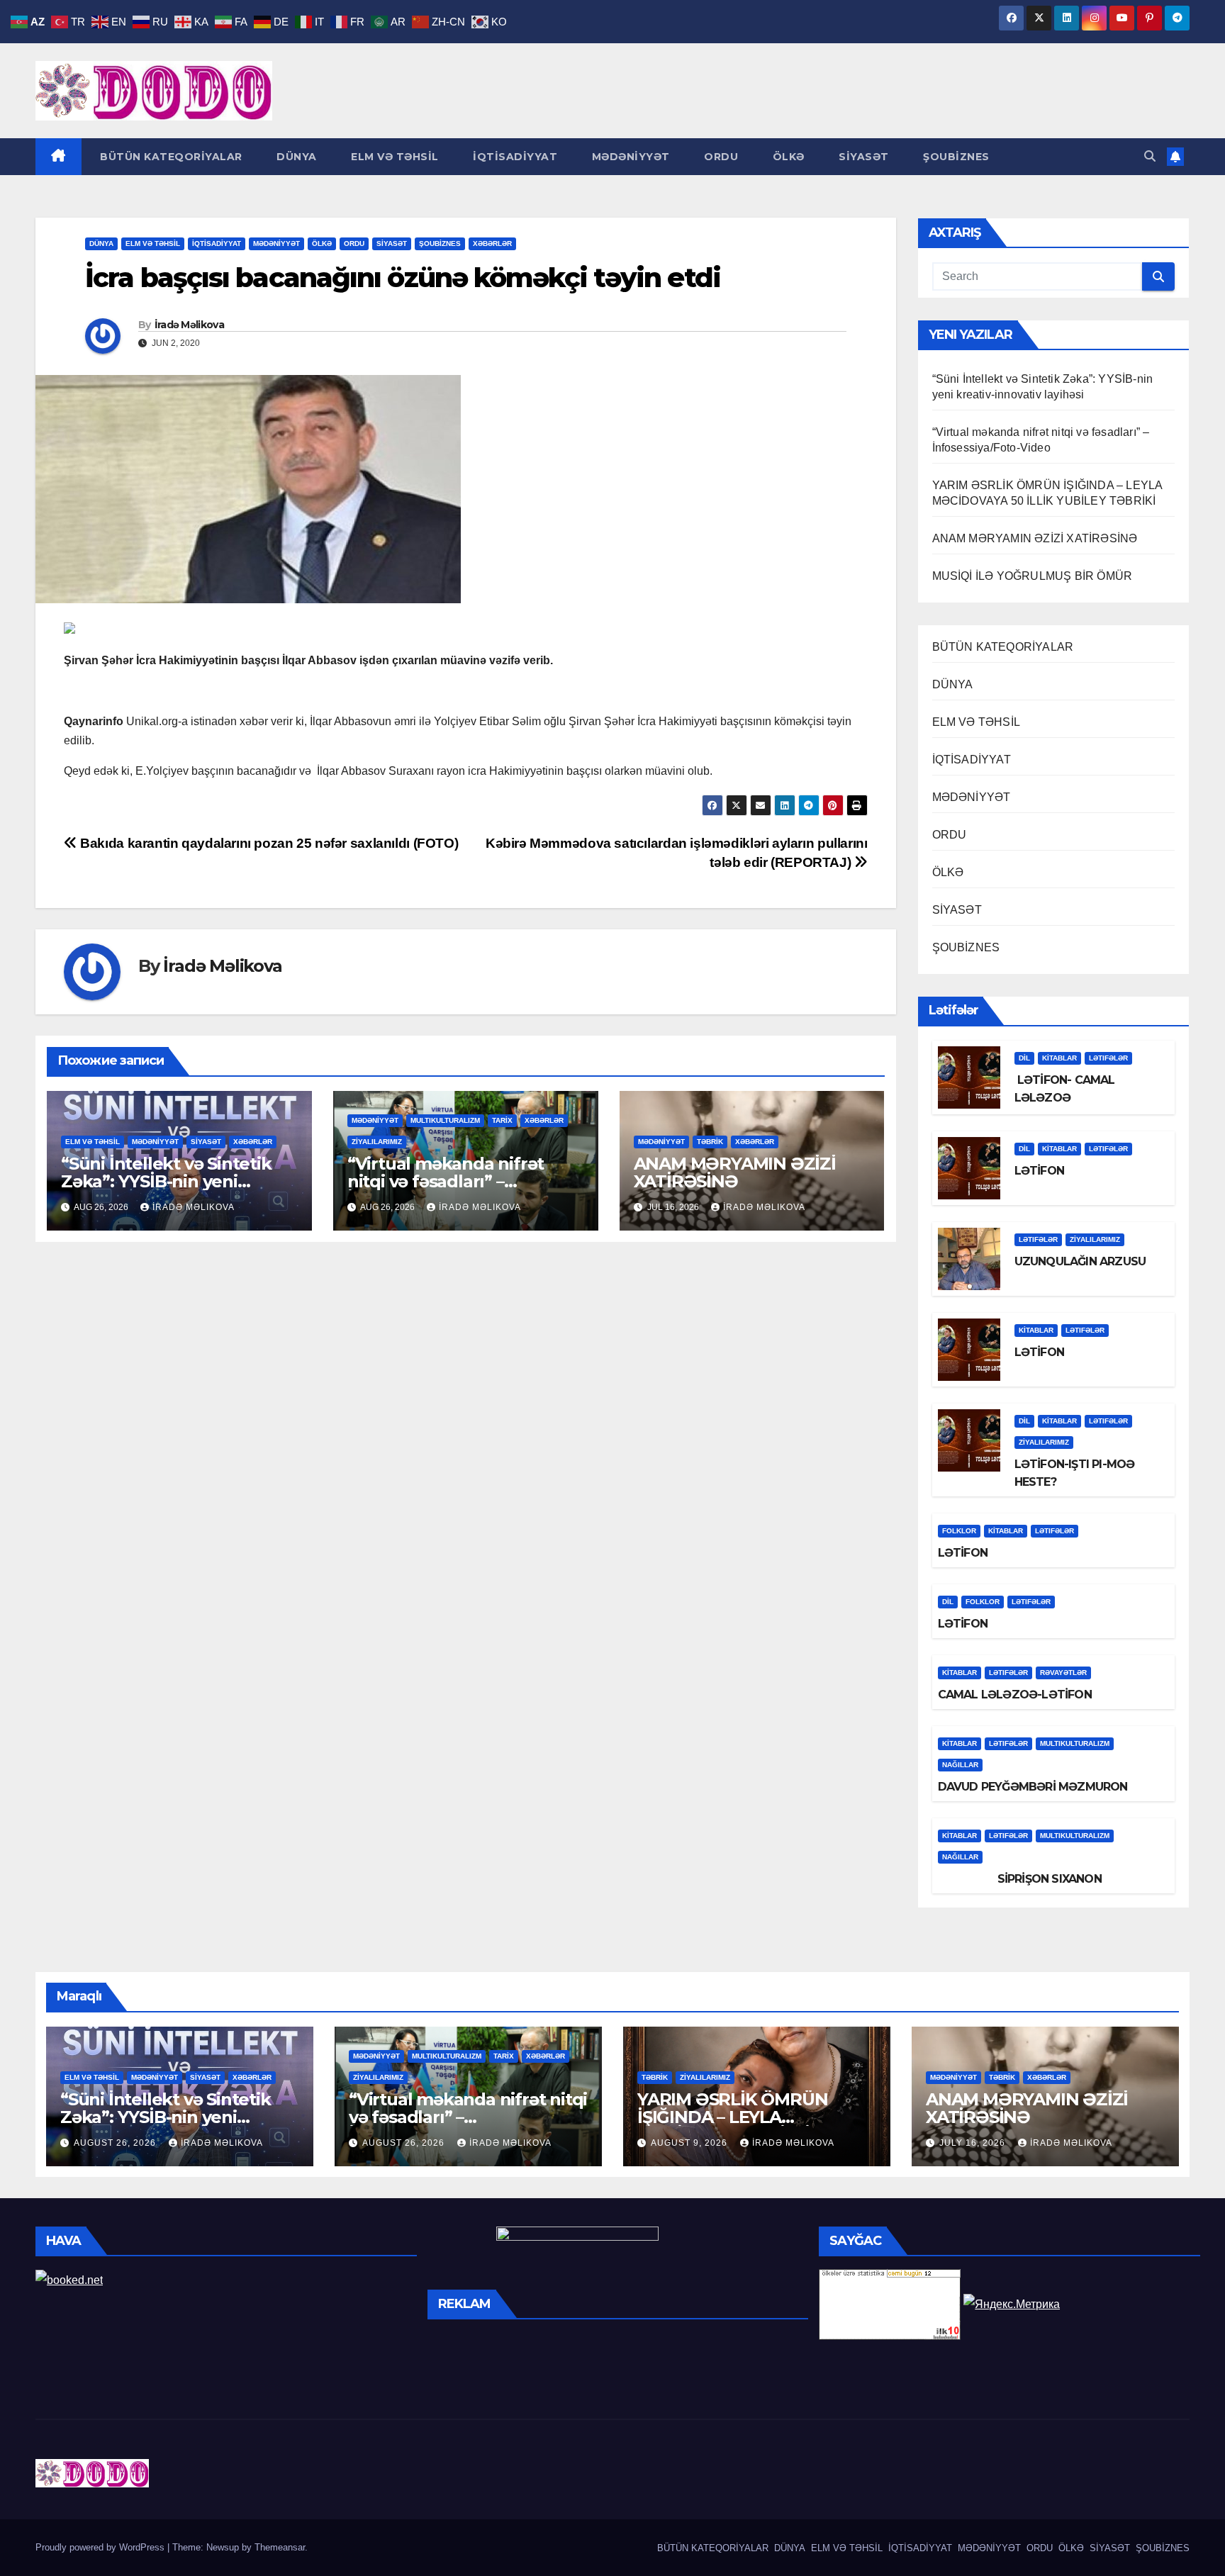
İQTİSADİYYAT (514, 157)
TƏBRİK (710, 1142)
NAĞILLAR (960, 1765)
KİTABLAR (1059, 1058)
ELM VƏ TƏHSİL (393, 157)
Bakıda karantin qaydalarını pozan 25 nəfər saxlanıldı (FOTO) (268, 843)
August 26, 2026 (116, 2143)
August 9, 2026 (690, 2143)
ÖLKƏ (787, 157)
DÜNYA (295, 157)
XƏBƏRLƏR (492, 243)
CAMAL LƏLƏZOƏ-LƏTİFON (1015, 1695)
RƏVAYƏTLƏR (1063, 1673)
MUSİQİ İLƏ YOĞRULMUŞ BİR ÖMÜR (1033, 576)
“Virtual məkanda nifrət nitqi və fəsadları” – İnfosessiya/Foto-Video (446, 1181)
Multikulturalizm (445, 1120)
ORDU (720, 157)
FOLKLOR (959, 1531)
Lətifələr (1108, 1058)
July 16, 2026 (974, 2143)
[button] (1150, 156)
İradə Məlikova (189, 325)
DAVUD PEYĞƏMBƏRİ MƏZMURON (1033, 1787)
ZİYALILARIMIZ (377, 1142)
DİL (1024, 1058)
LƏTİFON (1039, 1171)
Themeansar (280, 2547)
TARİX (502, 1120)
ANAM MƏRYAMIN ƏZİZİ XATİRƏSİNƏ (735, 1172)
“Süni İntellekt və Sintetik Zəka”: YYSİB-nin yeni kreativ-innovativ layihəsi (166, 1181)
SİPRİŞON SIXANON (1020, 1879)
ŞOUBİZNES (955, 157)
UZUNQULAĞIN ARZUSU (1080, 1261)
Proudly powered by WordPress (101, 2547)
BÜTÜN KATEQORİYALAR (170, 157)
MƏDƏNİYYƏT (629, 157)
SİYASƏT (862, 157)
